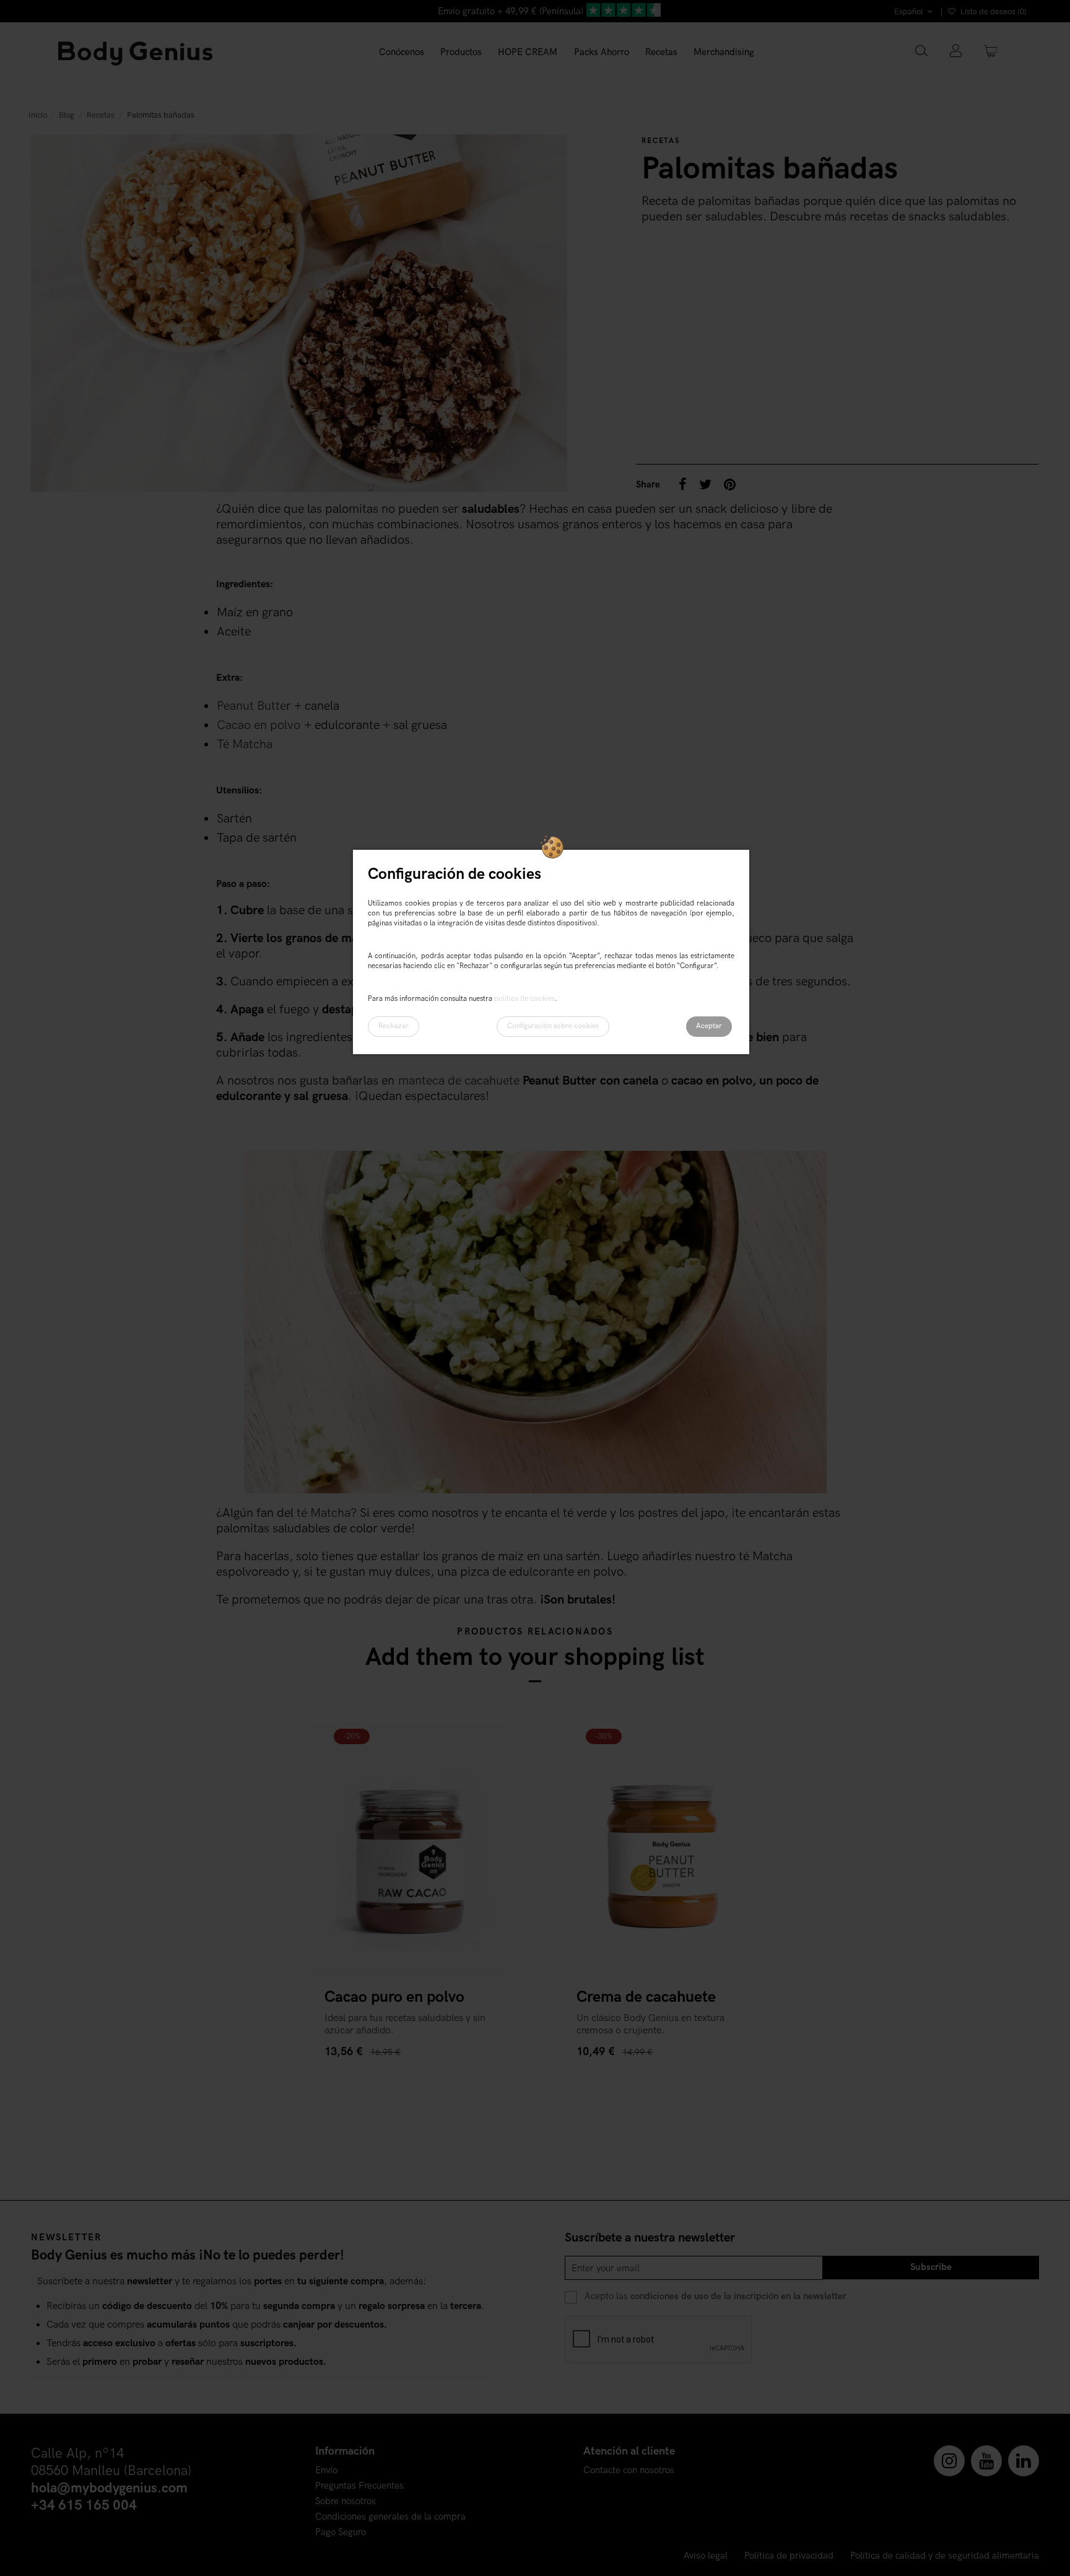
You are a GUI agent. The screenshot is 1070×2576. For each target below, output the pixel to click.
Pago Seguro (341, 2532)
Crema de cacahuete (646, 1997)
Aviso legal (706, 2556)
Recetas (661, 141)
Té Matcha (245, 744)
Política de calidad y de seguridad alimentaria (945, 2556)
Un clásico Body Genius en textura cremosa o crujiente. (650, 2024)
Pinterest (730, 484)
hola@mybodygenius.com (109, 2488)
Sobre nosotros (346, 2501)
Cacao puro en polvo (394, 1997)
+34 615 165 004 (84, 2506)
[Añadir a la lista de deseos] (483, 1744)
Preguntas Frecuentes (359, 2486)
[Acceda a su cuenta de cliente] (956, 52)
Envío (326, 2470)
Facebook (683, 484)
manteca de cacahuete (459, 1081)
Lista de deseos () (993, 12)
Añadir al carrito (367, 2076)
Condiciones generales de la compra (390, 2517)
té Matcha (324, 1513)
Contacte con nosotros (629, 2470)
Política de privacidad (789, 2556)
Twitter (705, 484)
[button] (461, 53)
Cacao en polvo (259, 725)
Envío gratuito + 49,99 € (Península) (511, 11)
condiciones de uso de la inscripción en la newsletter (738, 2296)
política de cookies (524, 999)
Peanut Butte (251, 706)
